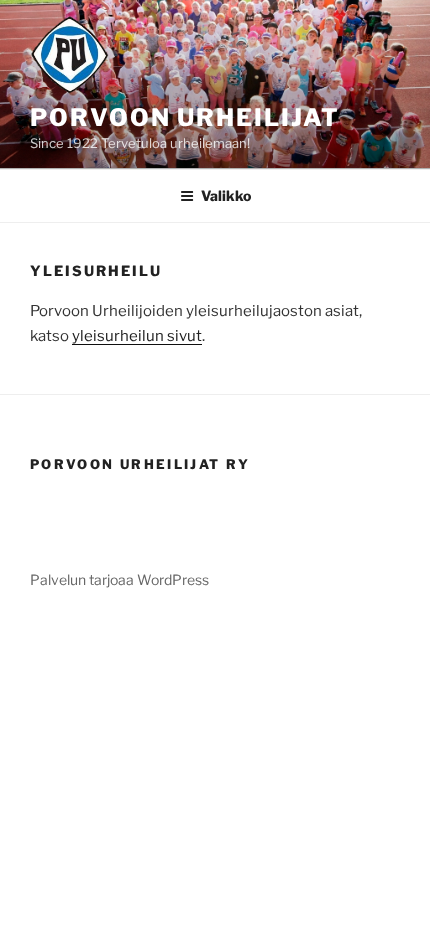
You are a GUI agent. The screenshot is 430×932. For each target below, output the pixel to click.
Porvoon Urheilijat (185, 117)
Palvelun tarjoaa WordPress (119, 579)
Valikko (226, 195)
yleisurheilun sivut (137, 336)
